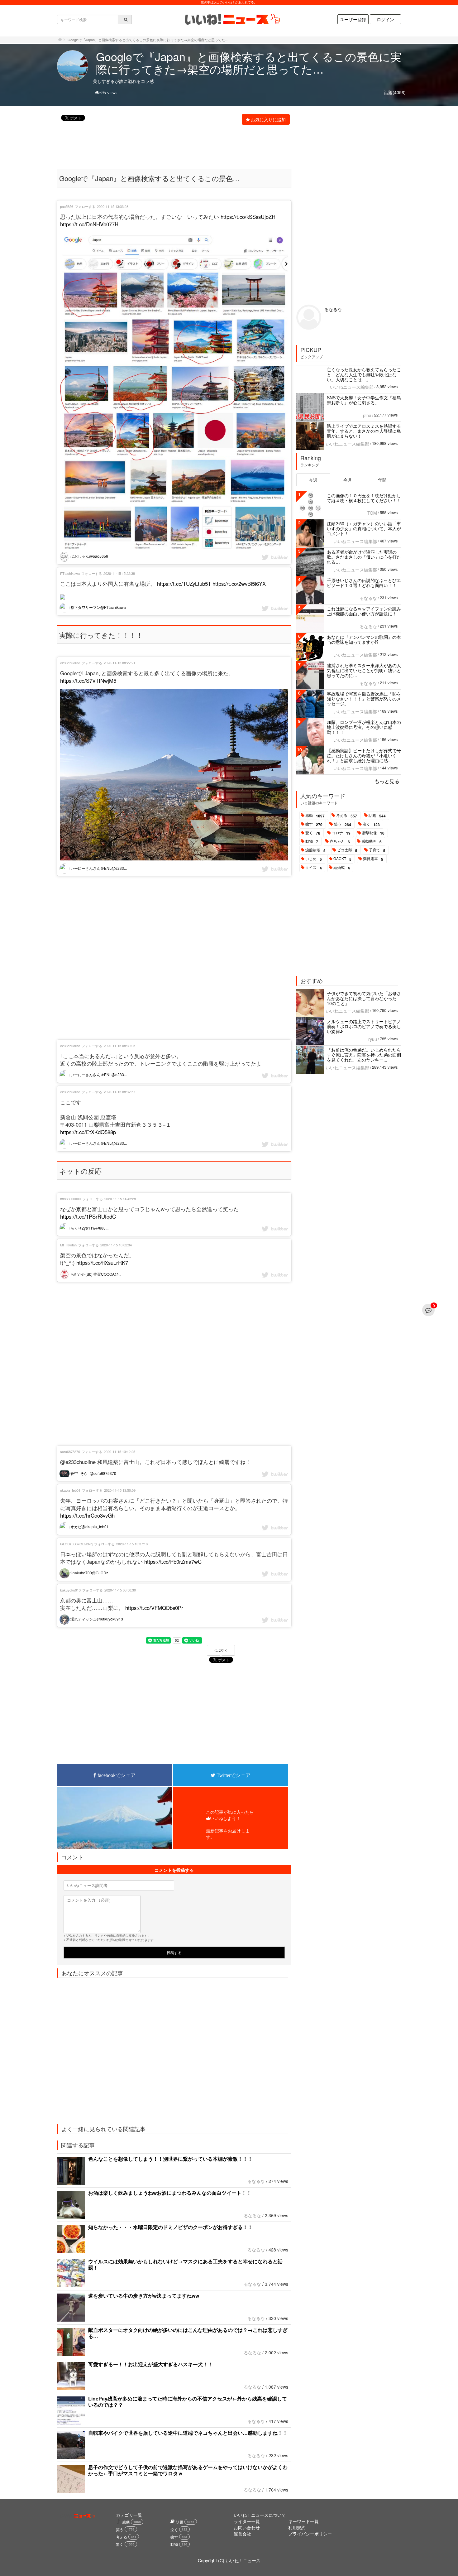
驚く (313, 833)
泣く (371, 824)
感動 (315, 816)
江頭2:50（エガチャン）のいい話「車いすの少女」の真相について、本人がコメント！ (364, 528)
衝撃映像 (373, 833)
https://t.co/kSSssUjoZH (248, 217)
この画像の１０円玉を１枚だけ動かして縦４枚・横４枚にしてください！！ (364, 498)
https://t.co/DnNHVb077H (89, 224)
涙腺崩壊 (315, 850)
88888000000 (70, 1199)
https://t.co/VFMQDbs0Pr (154, 1608)
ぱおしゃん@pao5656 (89, 556)
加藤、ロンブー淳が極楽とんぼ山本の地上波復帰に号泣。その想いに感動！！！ (364, 727)
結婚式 (342, 868)
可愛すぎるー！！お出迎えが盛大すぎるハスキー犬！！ (150, 2364)
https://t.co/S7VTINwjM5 (88, 681)
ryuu (373, 1039)
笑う (343, 824)
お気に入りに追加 (268, 119)
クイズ (314, 868)
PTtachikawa (70, 573)
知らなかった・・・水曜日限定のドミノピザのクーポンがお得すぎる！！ (170, 2227)
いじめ (314, 859)
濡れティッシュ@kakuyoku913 (96, 1619)
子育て (377, 850)
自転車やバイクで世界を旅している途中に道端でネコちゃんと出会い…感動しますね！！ (188, 2433)
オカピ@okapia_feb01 (89, 1526)
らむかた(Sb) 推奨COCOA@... (95, 1274)
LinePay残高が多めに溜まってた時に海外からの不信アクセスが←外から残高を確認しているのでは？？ (188, 2402)
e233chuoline (70, 663)
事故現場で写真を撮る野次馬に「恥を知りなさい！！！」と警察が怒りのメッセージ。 (364, 699)
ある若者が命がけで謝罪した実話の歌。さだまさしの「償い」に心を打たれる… (364, 557)
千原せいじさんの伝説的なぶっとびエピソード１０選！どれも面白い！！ (364, 583)
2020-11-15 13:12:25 (119, 1452)
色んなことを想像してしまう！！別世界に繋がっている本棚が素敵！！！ (170, 2159)
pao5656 (67, 206)
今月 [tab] (348, 480)
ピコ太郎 (347, 850)
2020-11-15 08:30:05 (119, 1046)
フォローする (85, 206)
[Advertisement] (171, 142)
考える (347, 816)
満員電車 (373, 859)
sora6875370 (70, 1452)
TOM (372, 513)
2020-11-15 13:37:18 (132, 1544)
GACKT (342, 859)
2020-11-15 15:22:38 (119, 573)
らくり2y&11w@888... (89, 1228)
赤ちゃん (340, 841)
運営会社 (242, 2534)
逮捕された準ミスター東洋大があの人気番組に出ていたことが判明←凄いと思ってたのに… (364, 670)
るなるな (256, 2181)
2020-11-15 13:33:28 (113, 206)
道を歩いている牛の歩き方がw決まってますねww (144, 2296)
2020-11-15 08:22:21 (119, 663)
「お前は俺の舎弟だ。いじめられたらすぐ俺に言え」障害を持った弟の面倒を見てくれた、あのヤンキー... (364, 1055)
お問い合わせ (247, 2527)
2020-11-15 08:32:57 (119, 1092)
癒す (314, 824)
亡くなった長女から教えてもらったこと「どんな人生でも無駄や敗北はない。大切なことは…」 (364, 374)
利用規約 (297, 2527)
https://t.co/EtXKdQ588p (88, 1132)
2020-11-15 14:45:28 (120, 1199)
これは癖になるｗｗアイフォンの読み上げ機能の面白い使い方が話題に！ (364, 611)
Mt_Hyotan (68, 1245)
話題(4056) (395, 92)
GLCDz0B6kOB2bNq (76, 1544)
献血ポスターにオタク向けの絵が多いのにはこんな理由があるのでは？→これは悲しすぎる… (188, 2333)
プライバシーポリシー (310, 2534)
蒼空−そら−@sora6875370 (93, 1473)
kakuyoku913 (70, 1590)
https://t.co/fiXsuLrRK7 (102, 1263)
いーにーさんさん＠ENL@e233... (98, 868)
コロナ (341, 833)
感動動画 (372, 841)
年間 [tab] (382, 480)
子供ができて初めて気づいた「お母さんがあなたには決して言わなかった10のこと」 (364, 998)
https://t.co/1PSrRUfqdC (88, 1216)
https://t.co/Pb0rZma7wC (173, 1562)
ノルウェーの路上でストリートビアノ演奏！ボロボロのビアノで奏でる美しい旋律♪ (364, 1026)
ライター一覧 (247, 2521)
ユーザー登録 (353, 19)
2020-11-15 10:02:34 (116, 1245)
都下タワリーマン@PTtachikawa (98, 607)
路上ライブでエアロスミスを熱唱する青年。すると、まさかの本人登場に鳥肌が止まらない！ (364, 431)
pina (367, 415)
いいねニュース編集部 (352, 387)
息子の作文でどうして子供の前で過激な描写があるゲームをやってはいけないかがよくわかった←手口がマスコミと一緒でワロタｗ (188, 2470)
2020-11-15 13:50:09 (120, 1490)
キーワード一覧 (303, 2521)
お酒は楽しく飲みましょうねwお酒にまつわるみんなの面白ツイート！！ (170, 2193)
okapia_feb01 (70, 1490)
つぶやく (221, 1650)
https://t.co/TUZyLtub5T (184, 584)
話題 (377, 816)
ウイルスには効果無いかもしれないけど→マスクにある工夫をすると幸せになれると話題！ (185, 2264)
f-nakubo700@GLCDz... (90, 1573)
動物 (312, 841)
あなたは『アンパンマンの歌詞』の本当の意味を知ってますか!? (364, 639)
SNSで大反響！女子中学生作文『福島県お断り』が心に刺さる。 (364, 400)
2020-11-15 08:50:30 (120, 1590)
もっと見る (387, 781)
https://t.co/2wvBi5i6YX (239, 584)
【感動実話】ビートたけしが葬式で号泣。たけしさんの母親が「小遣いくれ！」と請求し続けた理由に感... (364, 755)
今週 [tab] (313, 480)
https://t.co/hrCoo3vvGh (87, 1515)
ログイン (385, 19)
